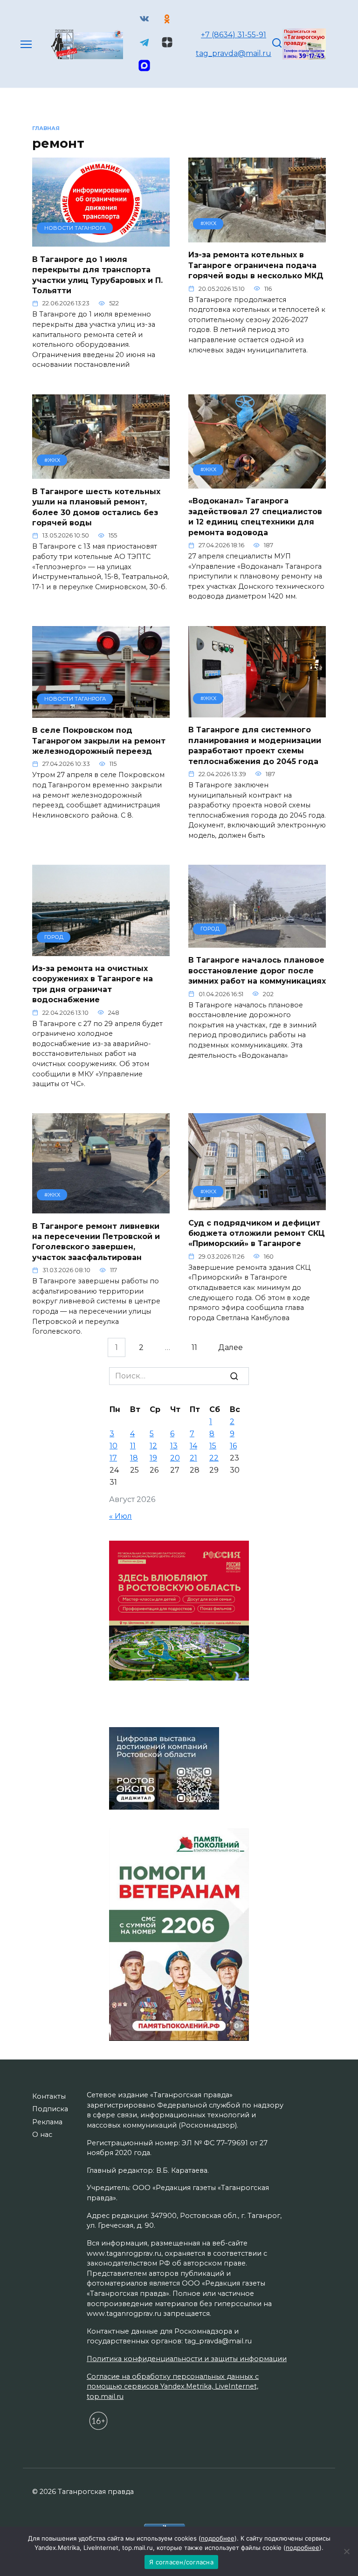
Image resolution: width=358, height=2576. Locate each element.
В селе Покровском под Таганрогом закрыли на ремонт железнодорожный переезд (99, 741)
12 (153, 1446)
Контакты (49, 2096)
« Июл (120, 1516)
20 (175, 1458)
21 (193, 1458)
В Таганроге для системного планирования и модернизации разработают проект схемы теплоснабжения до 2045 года (255, 745)
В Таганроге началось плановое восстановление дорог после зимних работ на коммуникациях (257, 971)
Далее (231, 1347)
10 (114, 1446)
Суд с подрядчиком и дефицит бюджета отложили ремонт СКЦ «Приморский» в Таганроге (257, 1233)
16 (233, 1446)
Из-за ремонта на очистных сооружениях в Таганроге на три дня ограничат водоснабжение (93, 984)
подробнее (218, 2538)
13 (174, 1446)
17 (113, 1458)
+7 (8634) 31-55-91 (234, 35)
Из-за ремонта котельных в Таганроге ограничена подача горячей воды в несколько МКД (256, 265)
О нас (42, 2135)
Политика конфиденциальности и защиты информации (187, 2359)
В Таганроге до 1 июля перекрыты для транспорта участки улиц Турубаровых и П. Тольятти (97, 275)
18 (134, 1458)
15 (213, 1446)
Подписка (50, 2109)
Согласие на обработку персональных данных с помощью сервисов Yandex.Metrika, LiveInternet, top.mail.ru (173, 2387)
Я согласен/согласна (181, 2562)
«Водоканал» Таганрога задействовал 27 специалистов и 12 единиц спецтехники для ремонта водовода (255, 517)
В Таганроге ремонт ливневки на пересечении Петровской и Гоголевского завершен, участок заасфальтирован (96, 1241)
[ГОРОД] (101, 950)
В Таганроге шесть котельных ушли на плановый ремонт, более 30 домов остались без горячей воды (96, 507)
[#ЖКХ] (257, 237)
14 (193, 1446)
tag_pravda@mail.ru (234, 53)
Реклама (47, 2122)
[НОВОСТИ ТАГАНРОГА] (101, 241)
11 (194, 1347)
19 (153, 1458)
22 (214, 1458)
